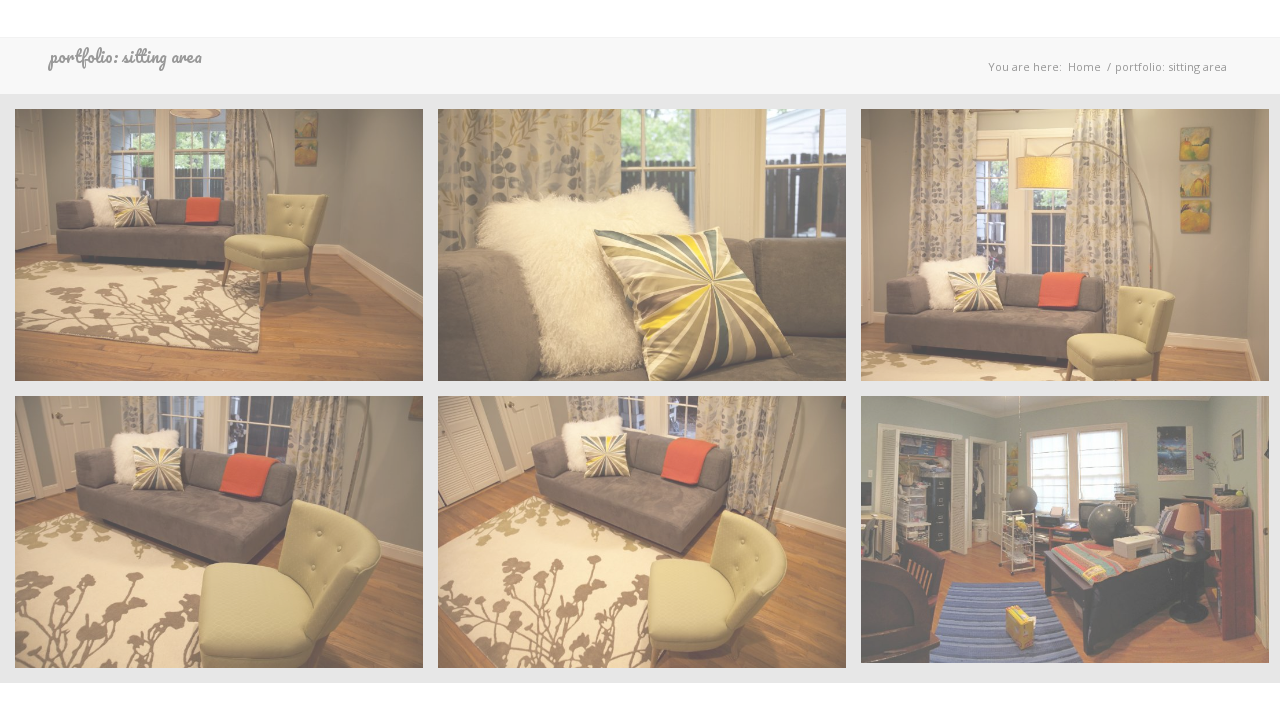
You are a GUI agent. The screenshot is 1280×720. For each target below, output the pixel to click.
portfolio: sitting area (126, 56)
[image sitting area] (226, 252)
